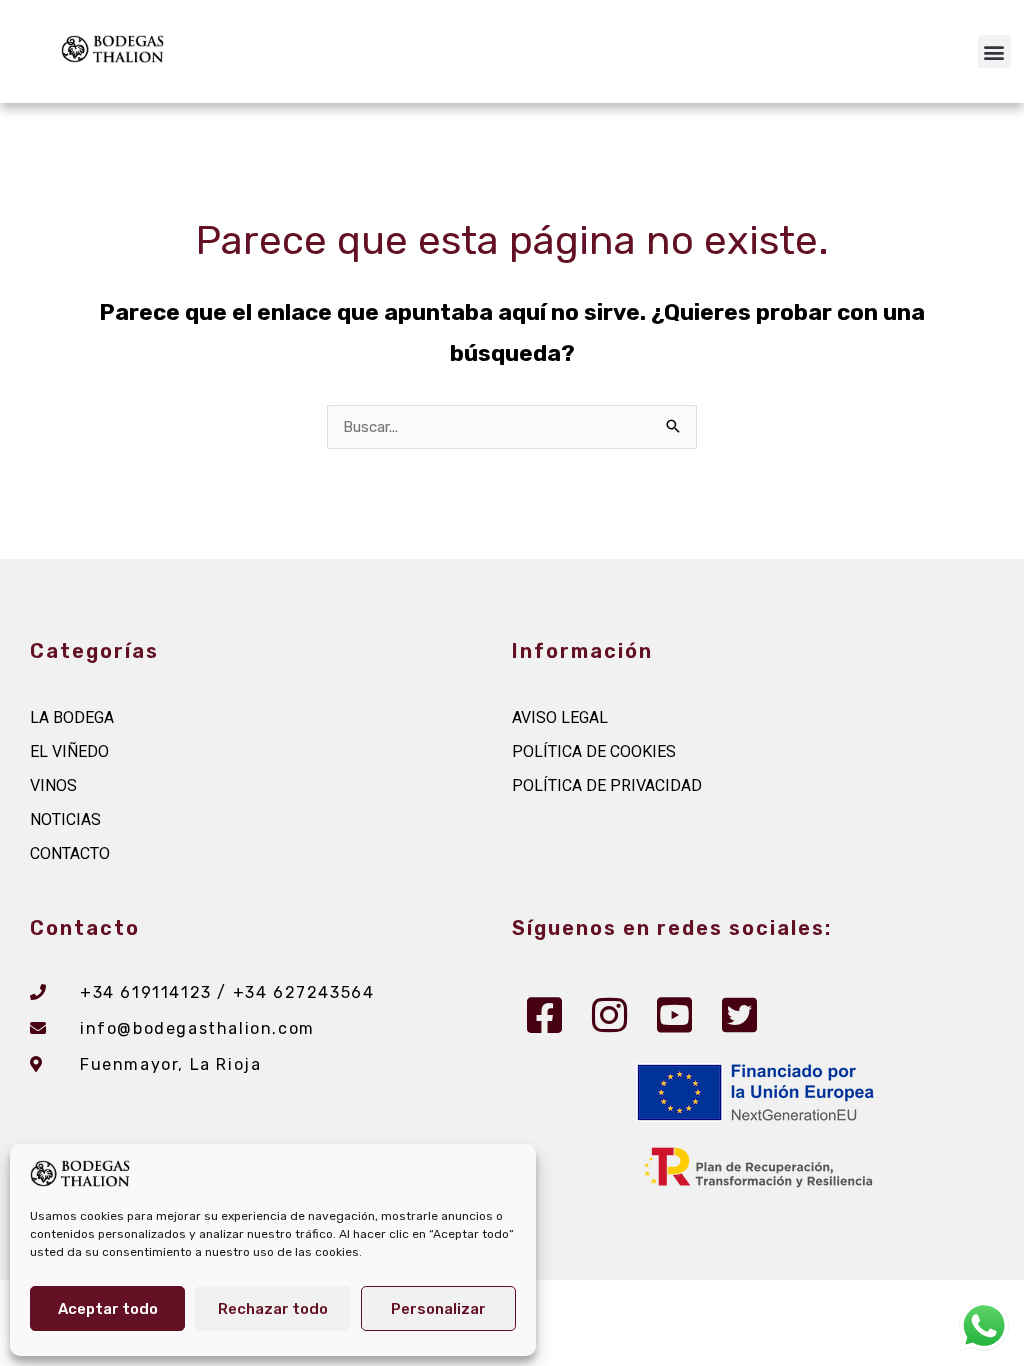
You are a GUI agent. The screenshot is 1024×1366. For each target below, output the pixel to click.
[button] (994, 51)
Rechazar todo (273, 1309)
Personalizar (438, 1309)
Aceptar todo (108, 1309)
